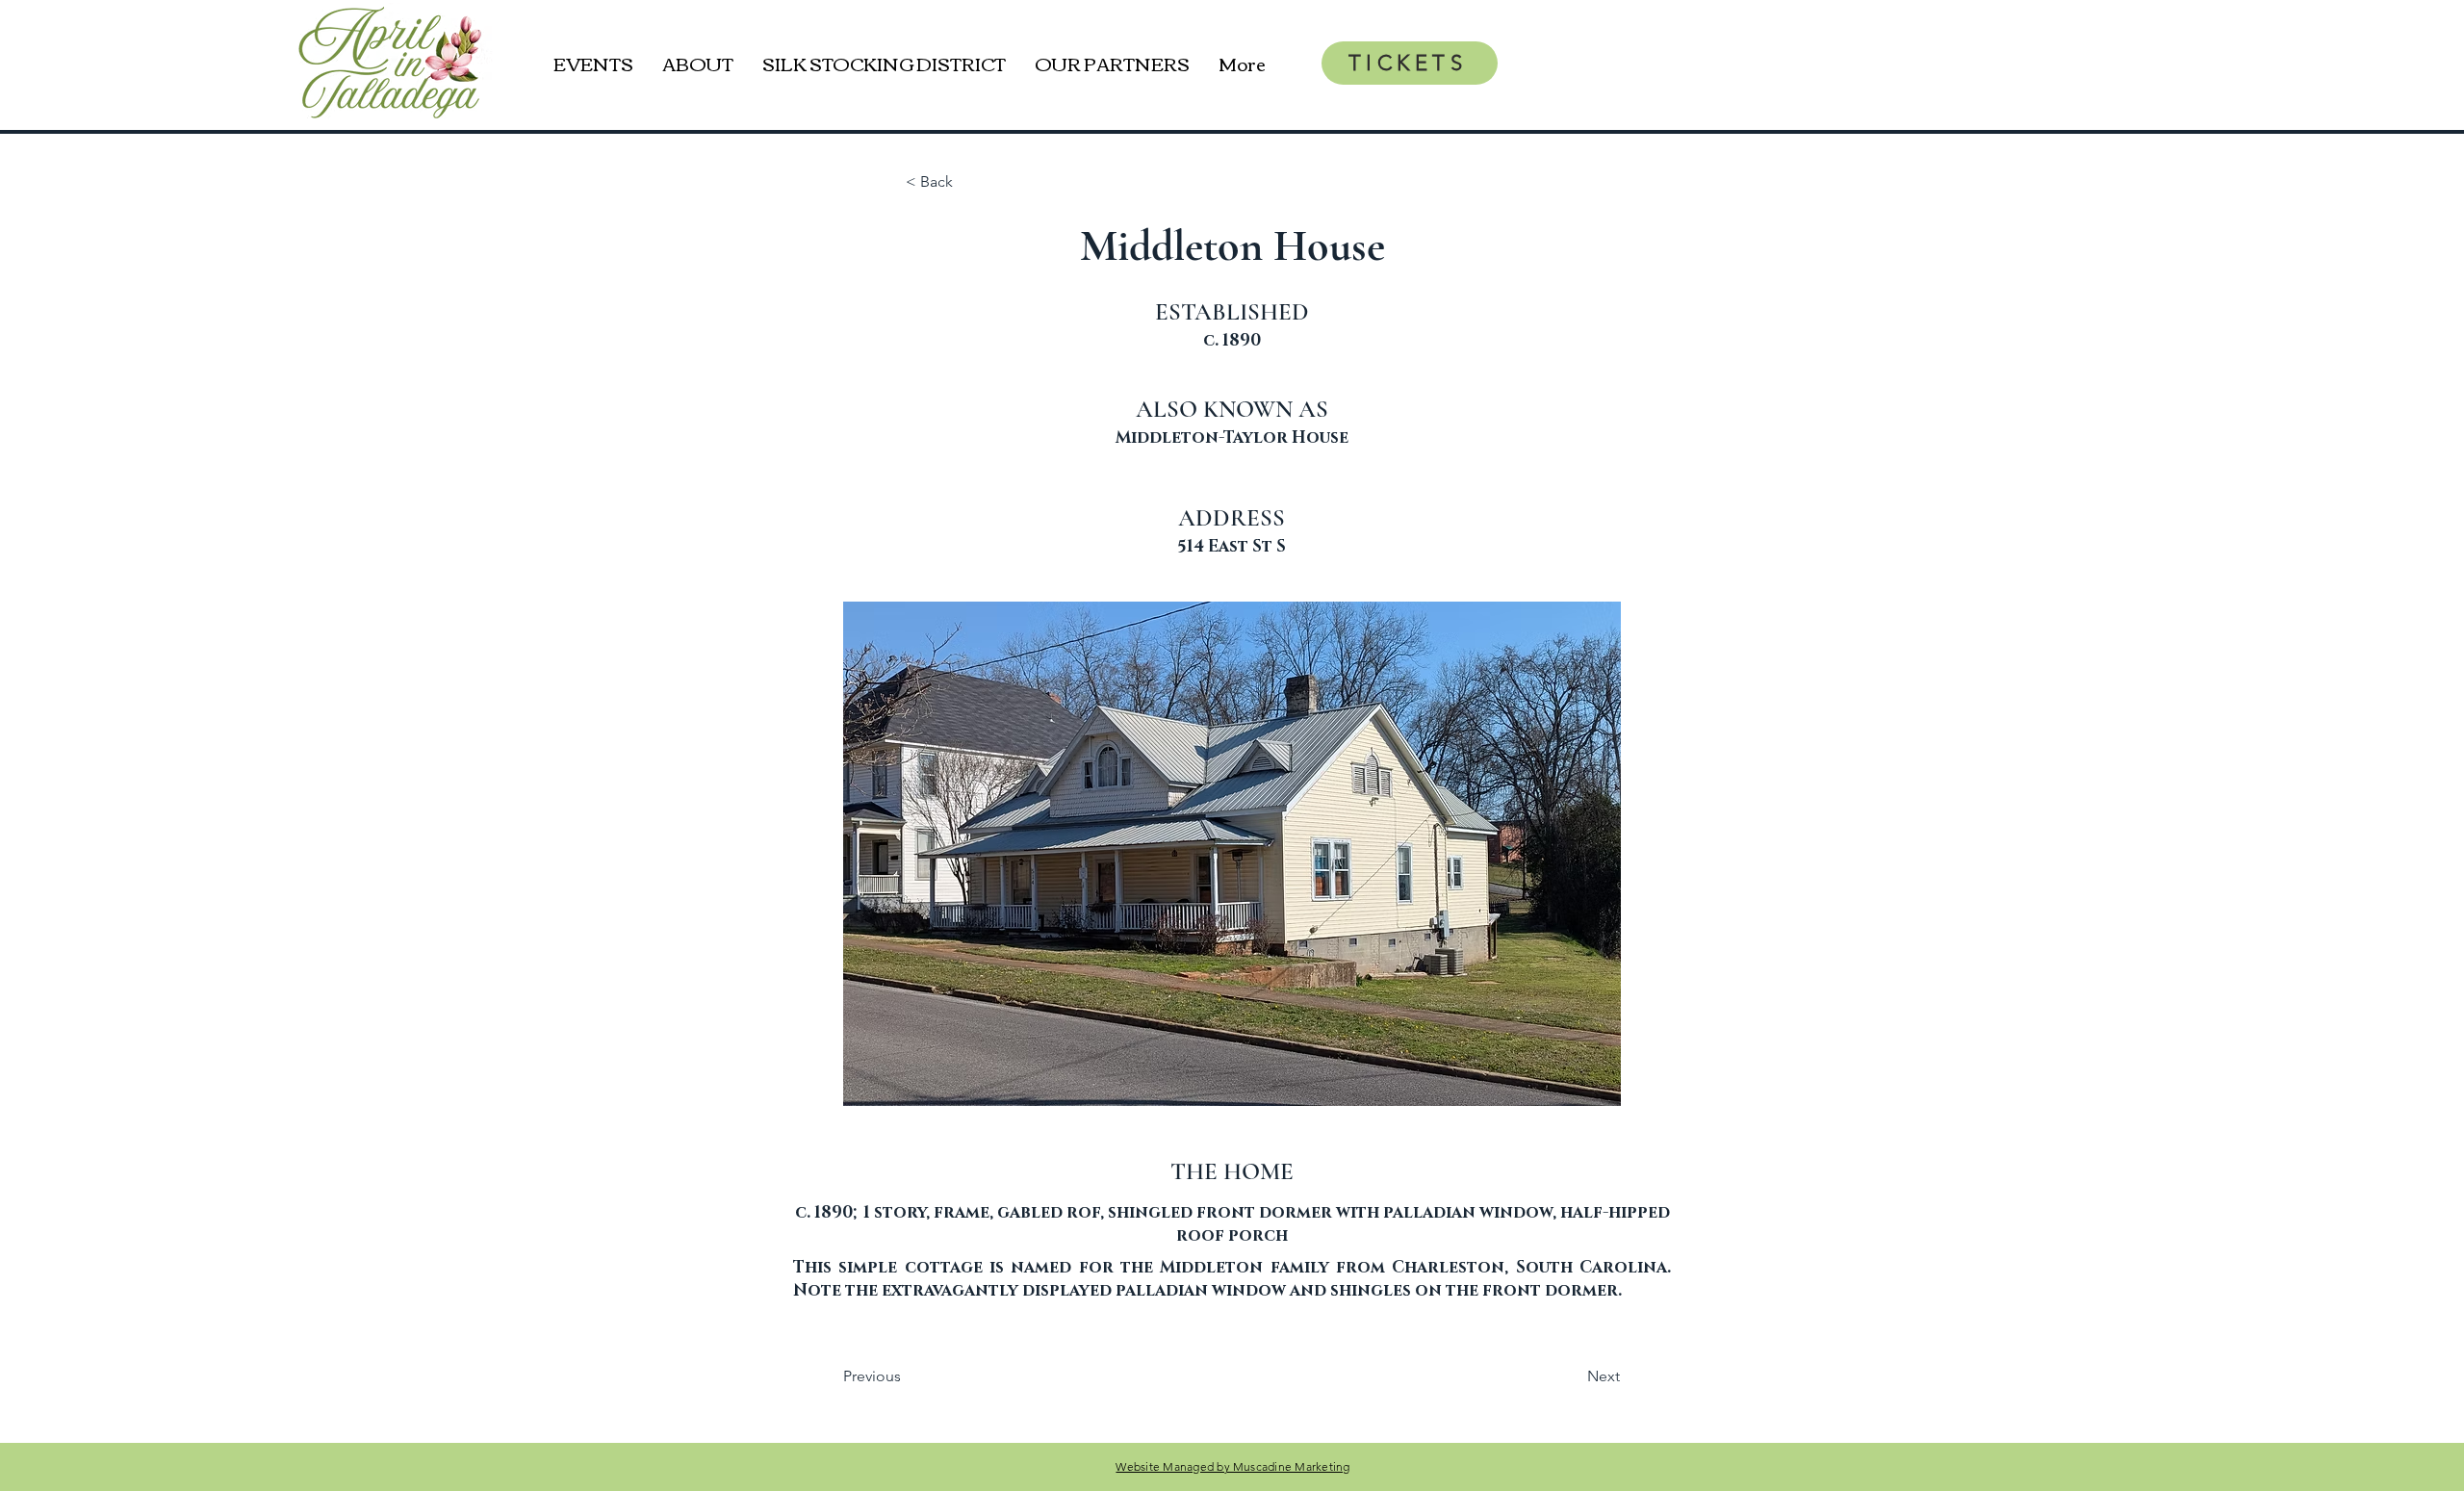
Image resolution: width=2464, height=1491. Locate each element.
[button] (933, 854)
